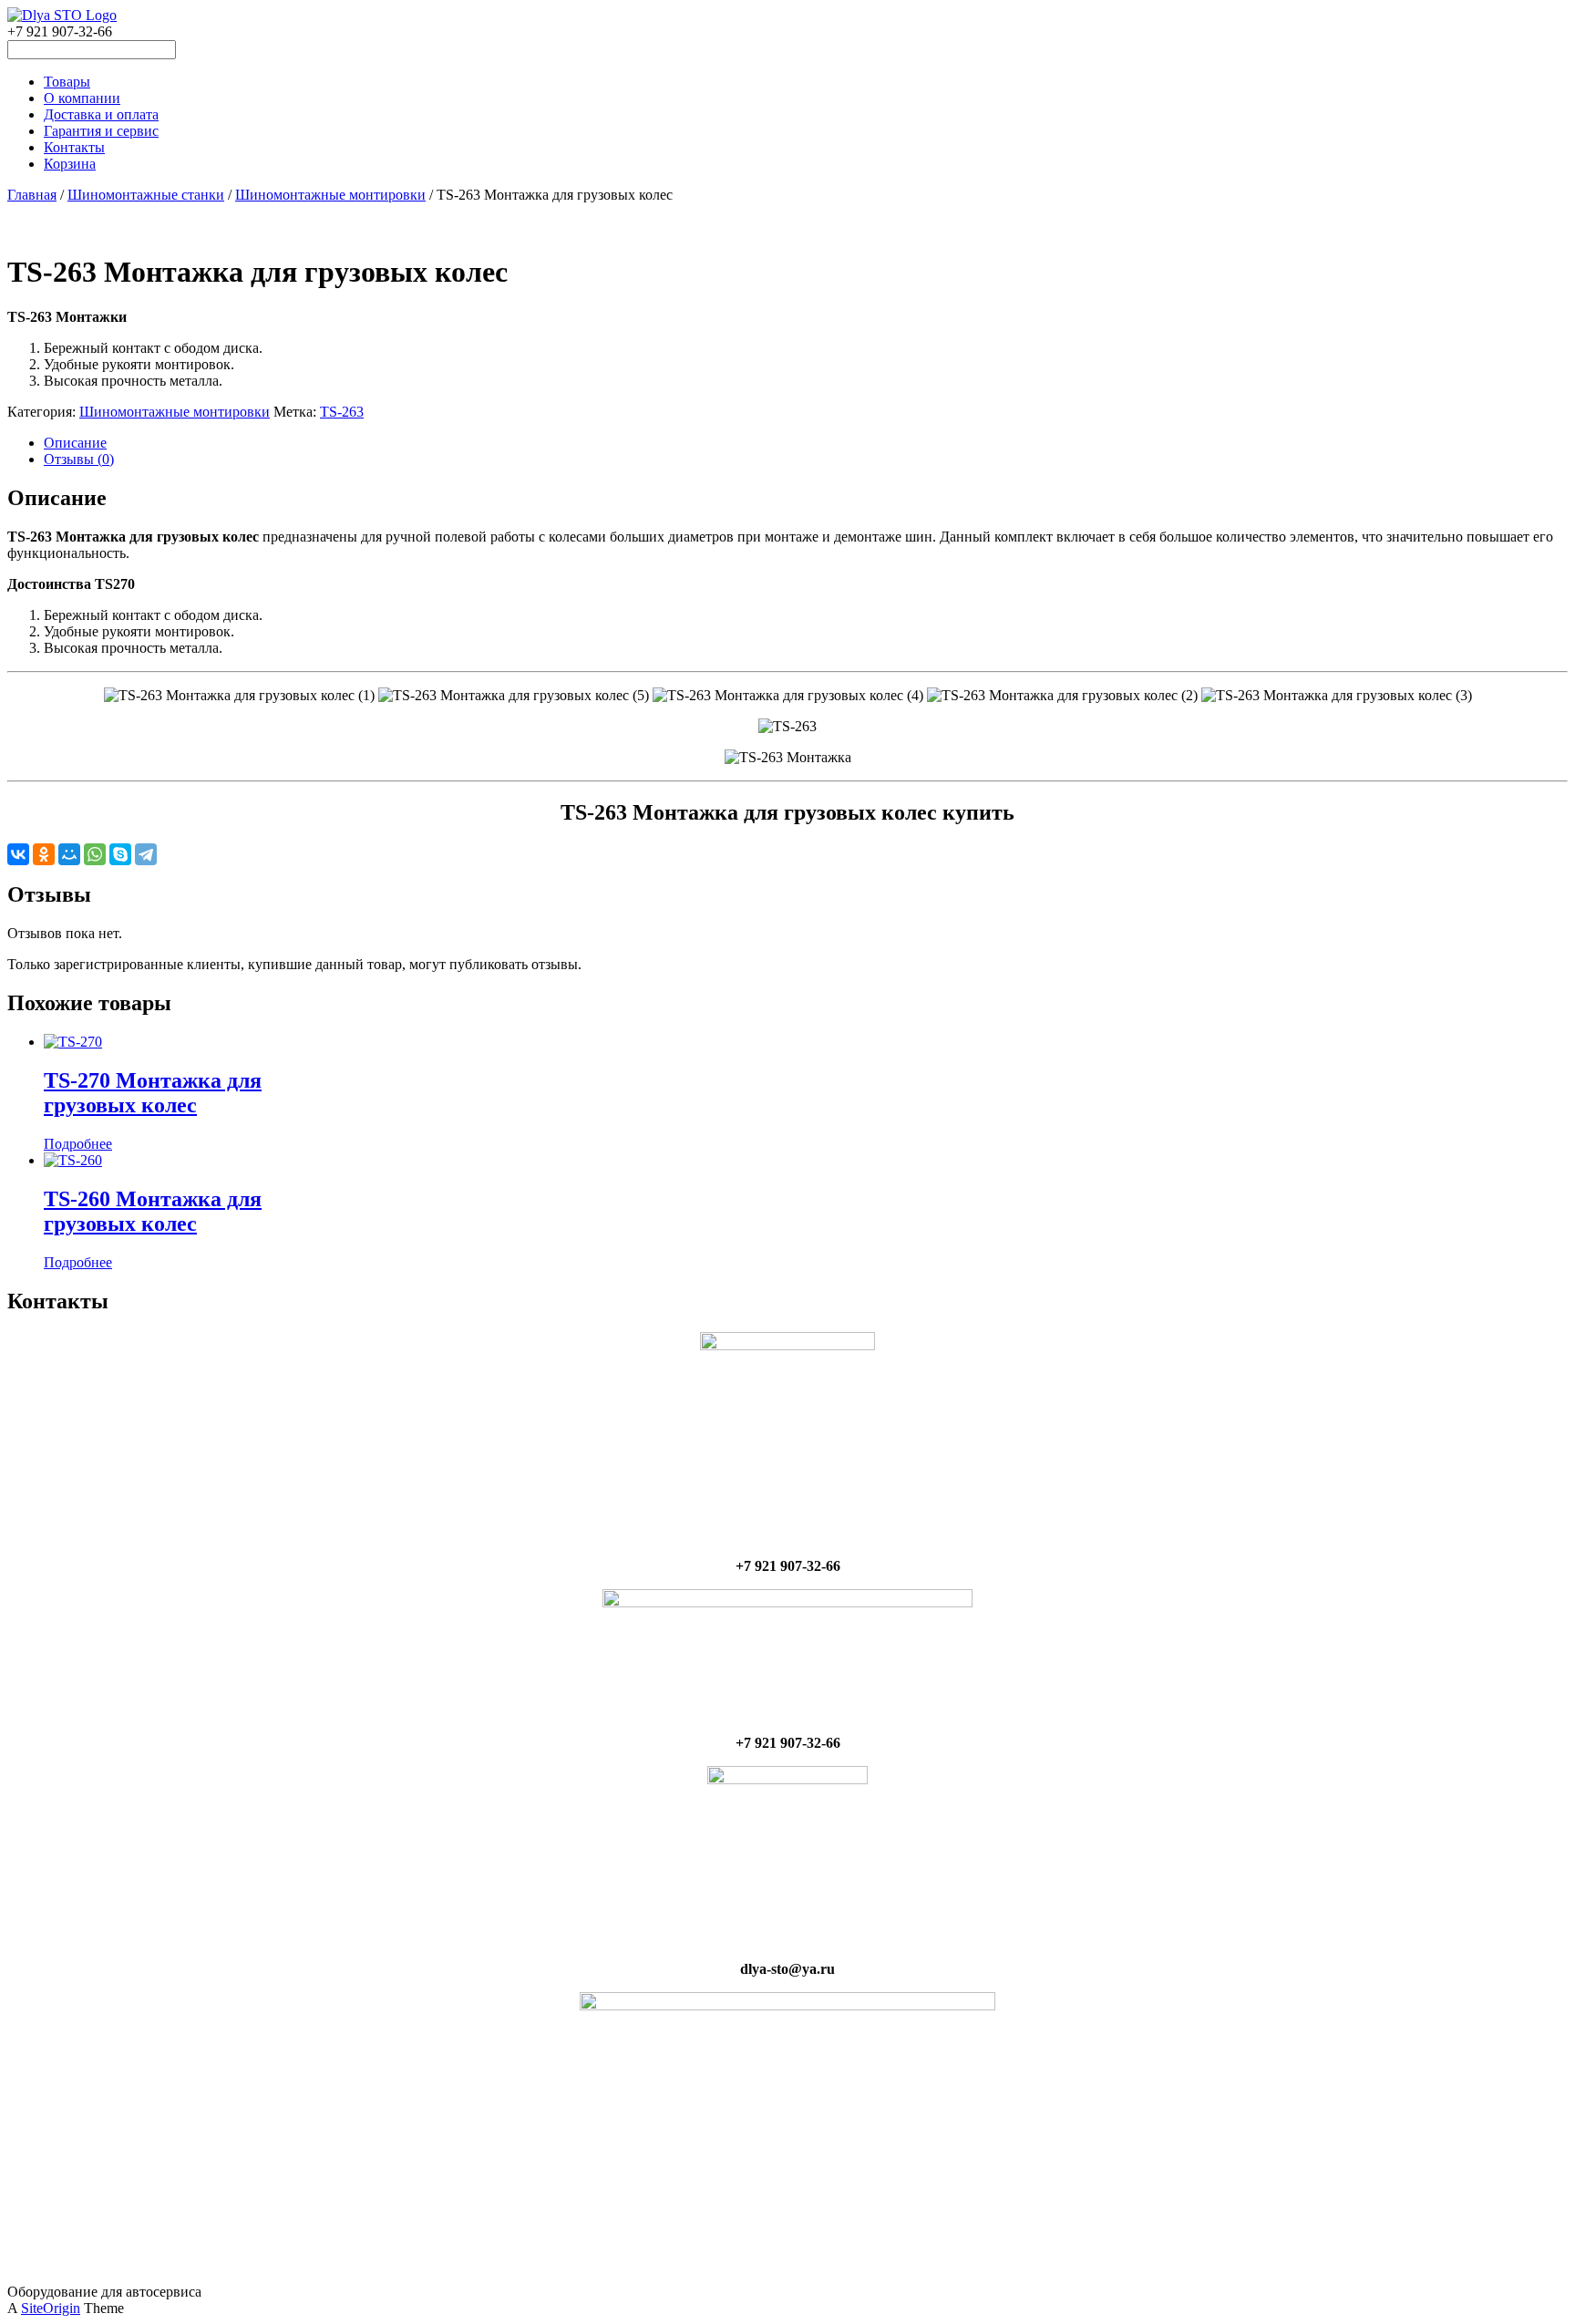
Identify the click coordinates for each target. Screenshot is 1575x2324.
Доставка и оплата (101, 114)
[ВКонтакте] (18, 854)
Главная (32, 195)
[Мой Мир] (69, 854)
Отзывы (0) (79, 459)
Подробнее (78, 1144)
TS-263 (342, 412)
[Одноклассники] (44, 854)
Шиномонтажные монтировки (330, 195)
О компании (82, 98)
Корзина (70, 164)
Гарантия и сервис (101, 131)
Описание (75, 443)
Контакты (74, 147)
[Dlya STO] (62, 15)
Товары (67, 82)
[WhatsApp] (95, 854)
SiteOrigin (51, 2308)
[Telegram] (146, 854)
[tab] (806, 443)
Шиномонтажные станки (146, 195)
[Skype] (120, 854)
